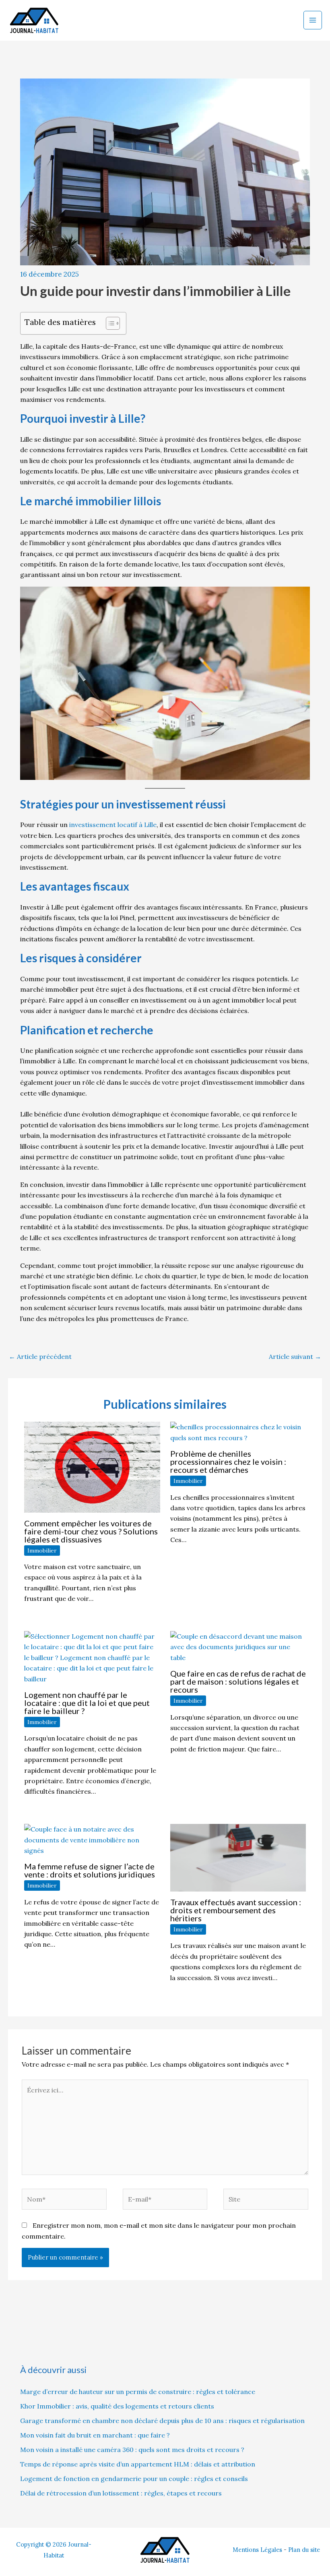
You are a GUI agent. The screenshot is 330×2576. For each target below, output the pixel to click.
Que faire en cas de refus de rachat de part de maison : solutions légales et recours (238, 1681)
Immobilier (42, 1551)
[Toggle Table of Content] (109, 323)
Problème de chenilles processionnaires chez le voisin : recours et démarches (228, 1462)
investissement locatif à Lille (113, 825)
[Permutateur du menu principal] (313, 20)
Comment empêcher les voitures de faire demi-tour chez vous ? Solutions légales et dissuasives (91, 1531)
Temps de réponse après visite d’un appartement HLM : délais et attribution (138, 2464)
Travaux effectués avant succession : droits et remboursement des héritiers (236, 1910)
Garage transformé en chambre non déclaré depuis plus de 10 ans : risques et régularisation (162, 2421)
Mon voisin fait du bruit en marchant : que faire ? (95, 2435)
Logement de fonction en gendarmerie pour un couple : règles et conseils (134, 2479)
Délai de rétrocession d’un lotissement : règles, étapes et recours (121, 2493)
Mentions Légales (257, 2550)
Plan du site (304, 2550)
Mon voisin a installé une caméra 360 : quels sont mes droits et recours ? (132, 2450)
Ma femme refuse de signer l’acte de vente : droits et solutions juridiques (90, 1870)
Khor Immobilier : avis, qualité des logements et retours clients (117, 2406)
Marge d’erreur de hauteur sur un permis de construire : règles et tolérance (138, 2392)
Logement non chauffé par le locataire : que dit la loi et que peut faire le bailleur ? (87, 1703)
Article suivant (295, 1356)
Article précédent (40, 1356)
